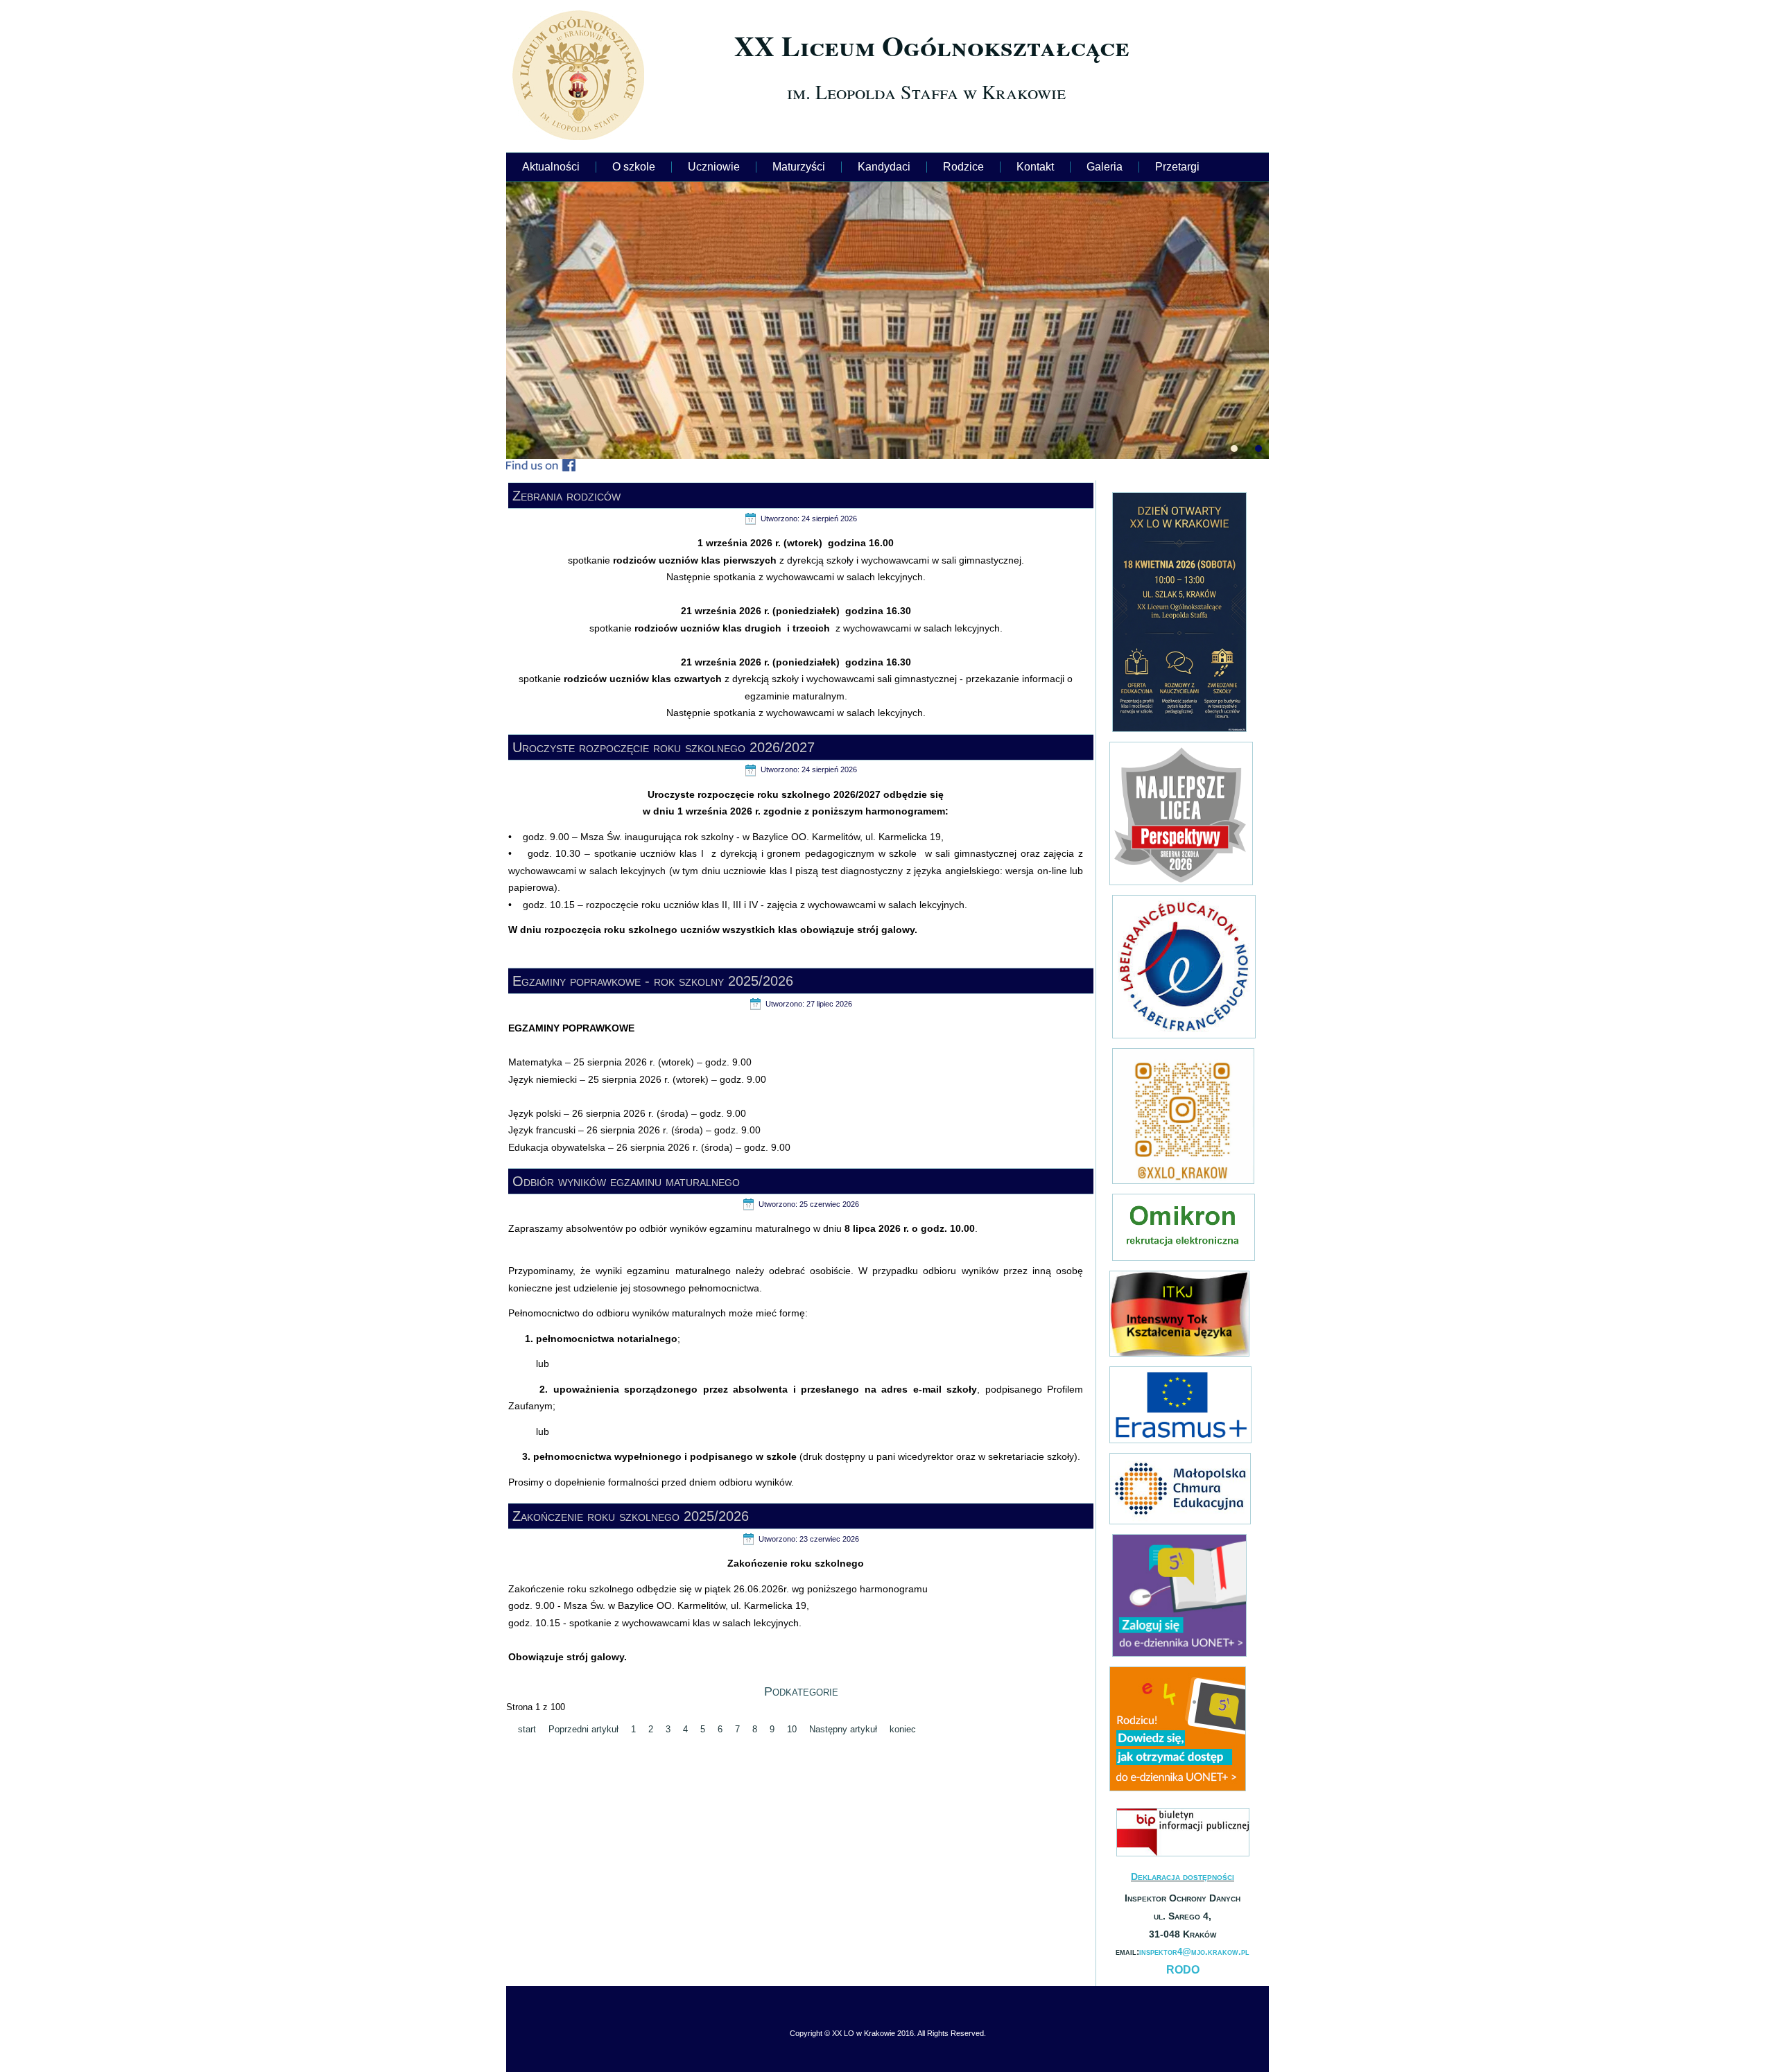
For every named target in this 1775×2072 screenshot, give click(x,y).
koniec (903, 1729)
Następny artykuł (843, 1729)
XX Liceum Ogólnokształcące (932, 45)
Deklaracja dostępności (1183, 1877)
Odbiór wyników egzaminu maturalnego (626, 1181)
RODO (1183, 1970)
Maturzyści (799, 167)
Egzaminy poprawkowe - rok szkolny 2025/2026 (653, 981)
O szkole (634, 167)
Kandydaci (884, 167)
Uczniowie (714, 167)
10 (792, 1729)
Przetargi (1177, 167)
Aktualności (551, 167)
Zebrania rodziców (566, 496)
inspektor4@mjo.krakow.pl (1194, 1952)
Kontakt (1035, 167)
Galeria (1105, 167)
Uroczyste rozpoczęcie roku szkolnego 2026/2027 (664, 747)
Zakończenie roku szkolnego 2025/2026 (631, 1516)
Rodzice (963, 167)
